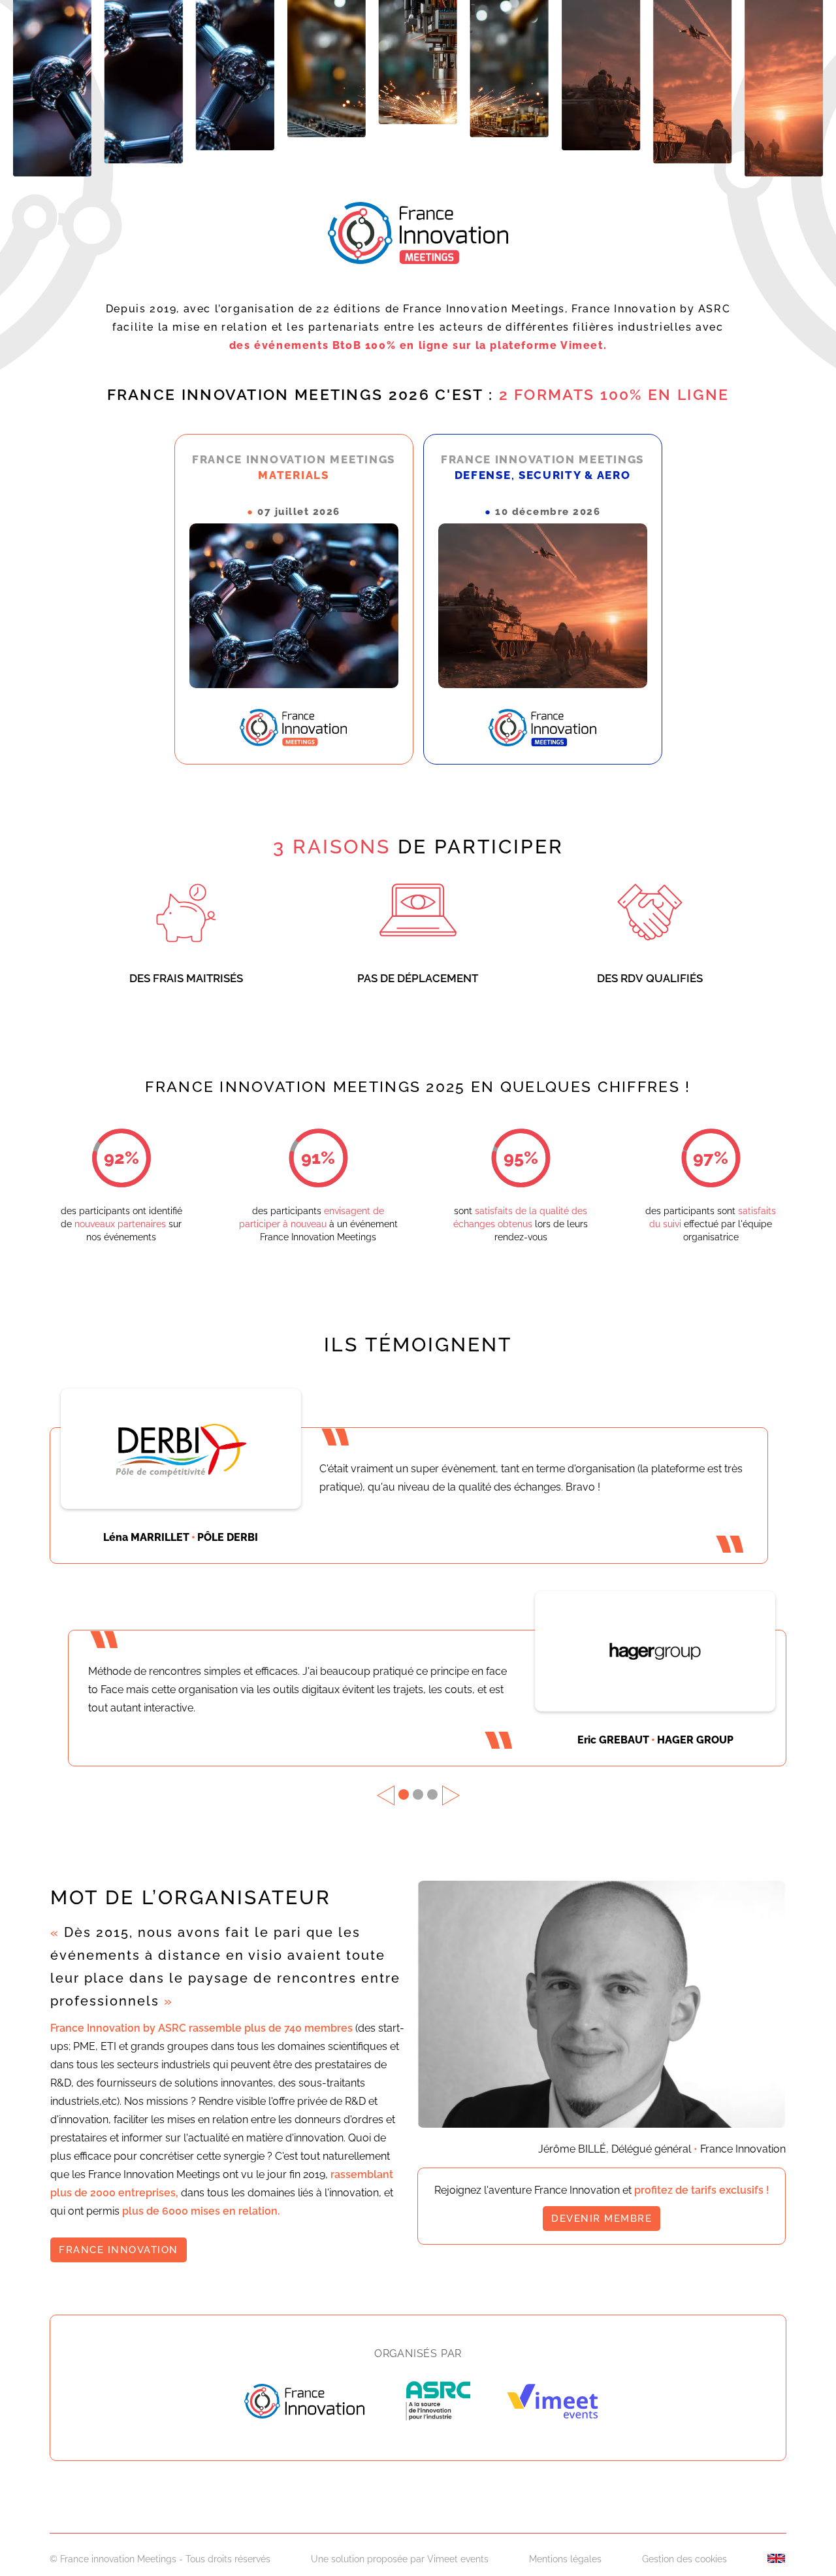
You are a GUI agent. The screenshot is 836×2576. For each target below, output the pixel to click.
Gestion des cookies (684, 2559)
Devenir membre (602, 2219)
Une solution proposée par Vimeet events (400, 2559)
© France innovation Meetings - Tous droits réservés (160, 2559)
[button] (386, 1795)
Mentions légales (565, 2559)
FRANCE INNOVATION (119, 2250)
